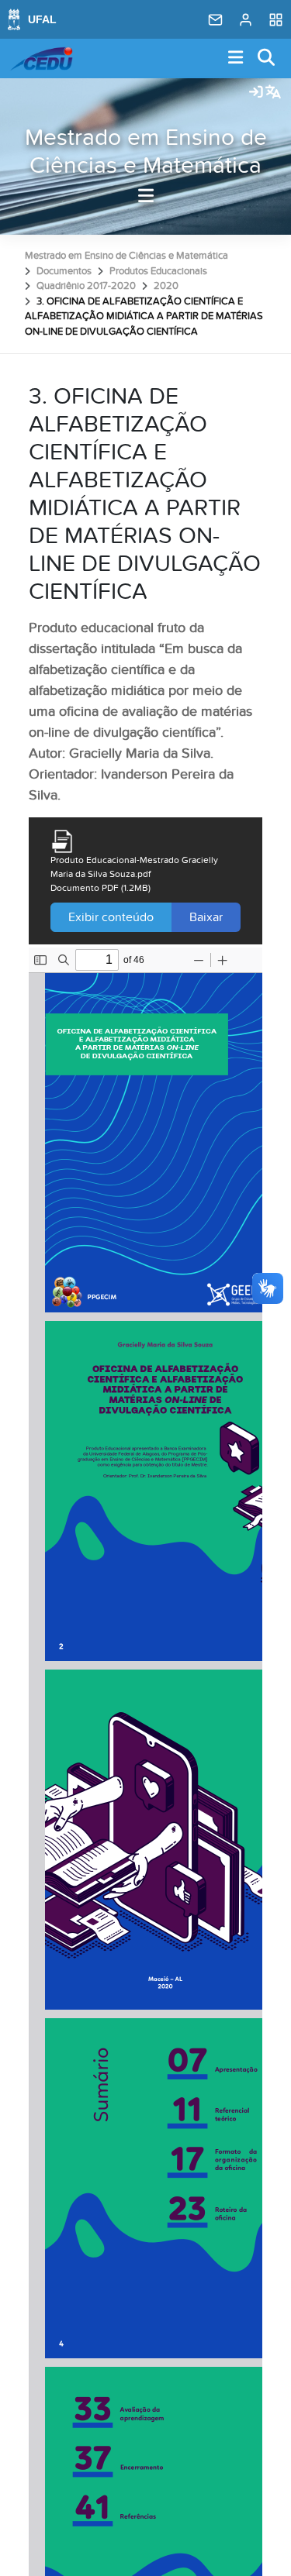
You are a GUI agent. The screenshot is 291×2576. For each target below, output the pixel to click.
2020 (166, 286)
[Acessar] (256, 93)
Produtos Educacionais (158, 271)
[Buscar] (267, 58)
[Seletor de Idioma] (273, 93)
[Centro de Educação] (41, 59)
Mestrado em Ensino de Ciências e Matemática (146, 152)
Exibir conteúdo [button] (111, 917)
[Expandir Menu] (236, 58)
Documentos (64, 271)
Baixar (206, 917)
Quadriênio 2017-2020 (86, 286)
